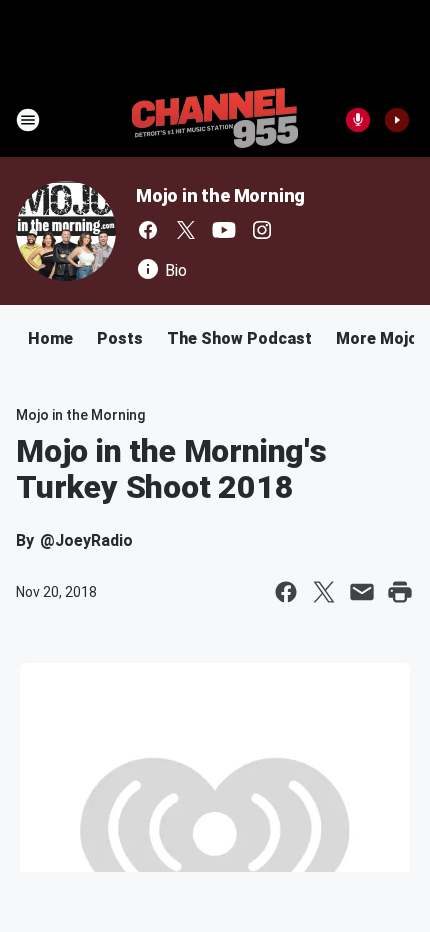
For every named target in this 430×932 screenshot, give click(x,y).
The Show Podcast (239, 338)
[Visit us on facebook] (148, 230)
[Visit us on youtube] (224, 230)
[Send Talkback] (358, 120)
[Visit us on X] (186, 230)
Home (50, 338)
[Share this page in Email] (362, 592)
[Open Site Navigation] (28, 120)
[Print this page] (400, 592)
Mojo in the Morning (220, 195)
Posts (120, 338)
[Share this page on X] (324, 592)
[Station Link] (215, 120)
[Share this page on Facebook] (286, 592)
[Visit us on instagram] (262, 230)
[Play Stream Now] (397, 120)
